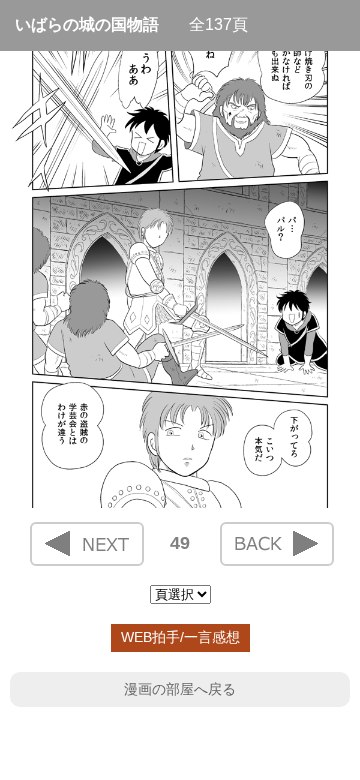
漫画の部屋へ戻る (180, 689)
